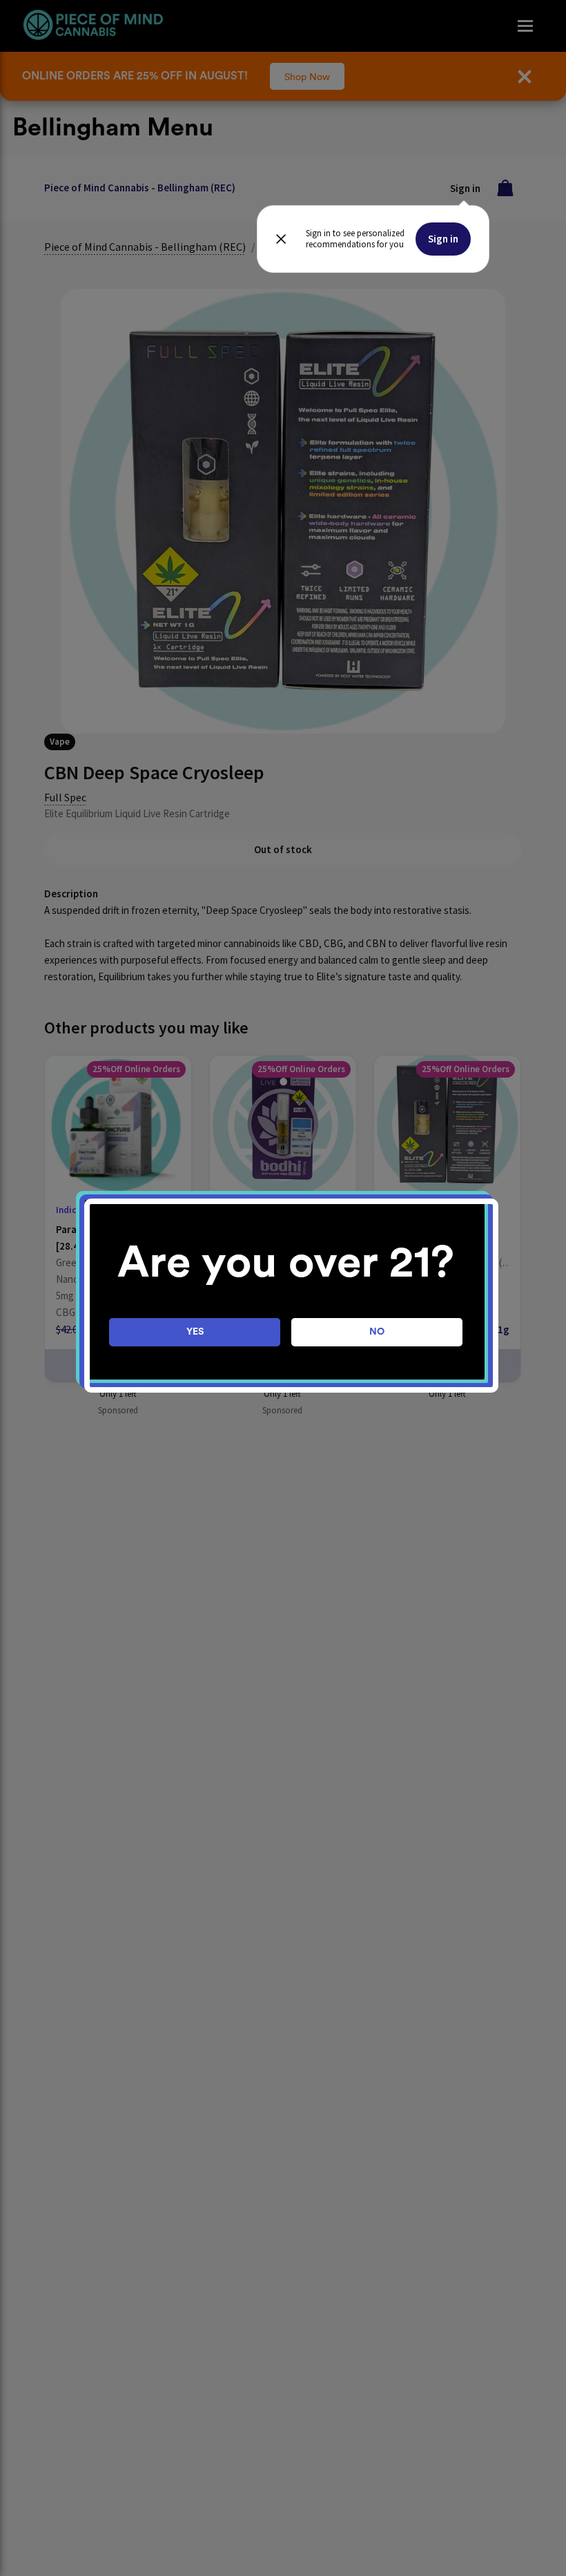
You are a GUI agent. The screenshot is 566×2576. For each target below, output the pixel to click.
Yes (195, 1332)
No (377, 1332)
